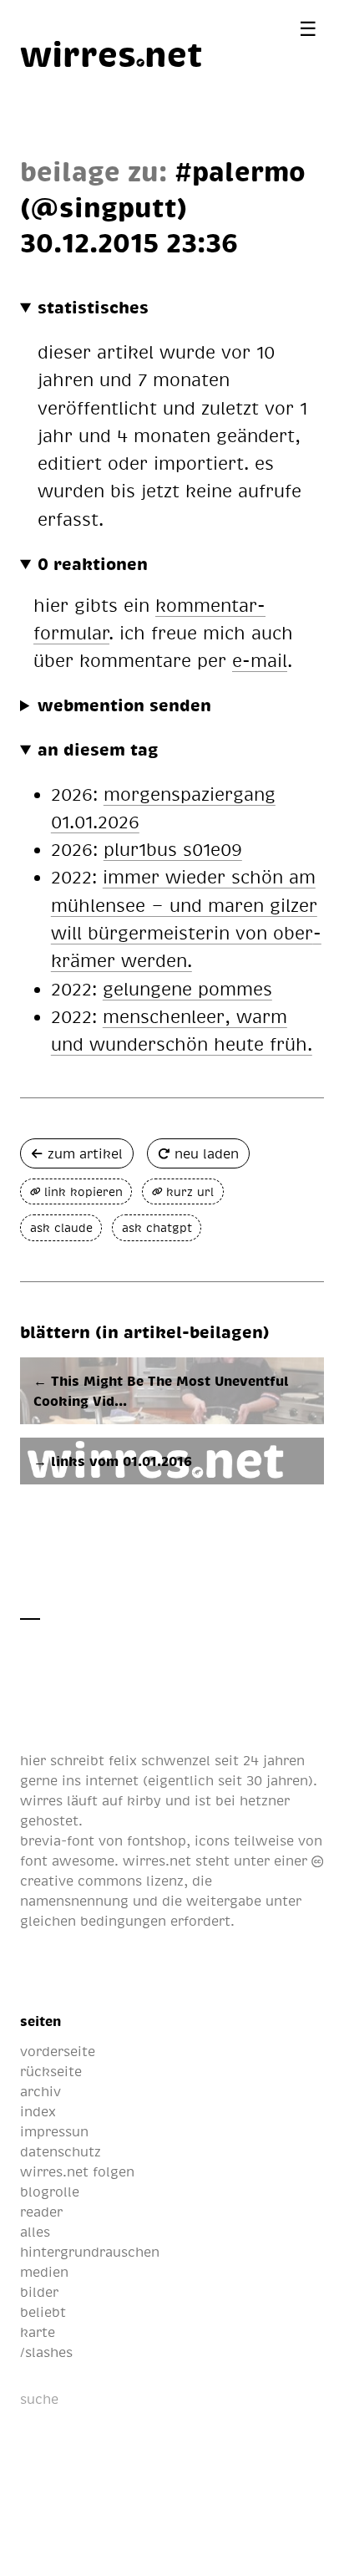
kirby (144, 1800)
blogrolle (50, 2192)
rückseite (51, 2071)
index (38, 2111)
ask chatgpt (157, 1227)
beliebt (43, 2312)
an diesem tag (98, 749)
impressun (54, 2131)
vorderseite (58, 2051)
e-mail (260, 660)
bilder (39, 2292)
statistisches (93, 307)
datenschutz (61, 2151)
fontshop (157, 1840)
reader (41, 2212)
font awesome (67, 1861)
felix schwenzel (159, 1760)
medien (44, 2272)
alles (35, 2232)
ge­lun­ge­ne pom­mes (187, 988)
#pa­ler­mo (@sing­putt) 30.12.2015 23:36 (163, 206)
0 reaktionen (93, 563)
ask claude (61, 1227)
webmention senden (124, 705)
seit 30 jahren (263, 1780)
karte (38, 2332)
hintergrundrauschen (90, 2252)
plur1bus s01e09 (173, 849)
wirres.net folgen (77, 2171)
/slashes (46, 2352)
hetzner (265, 1800)
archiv (40, 2091)
